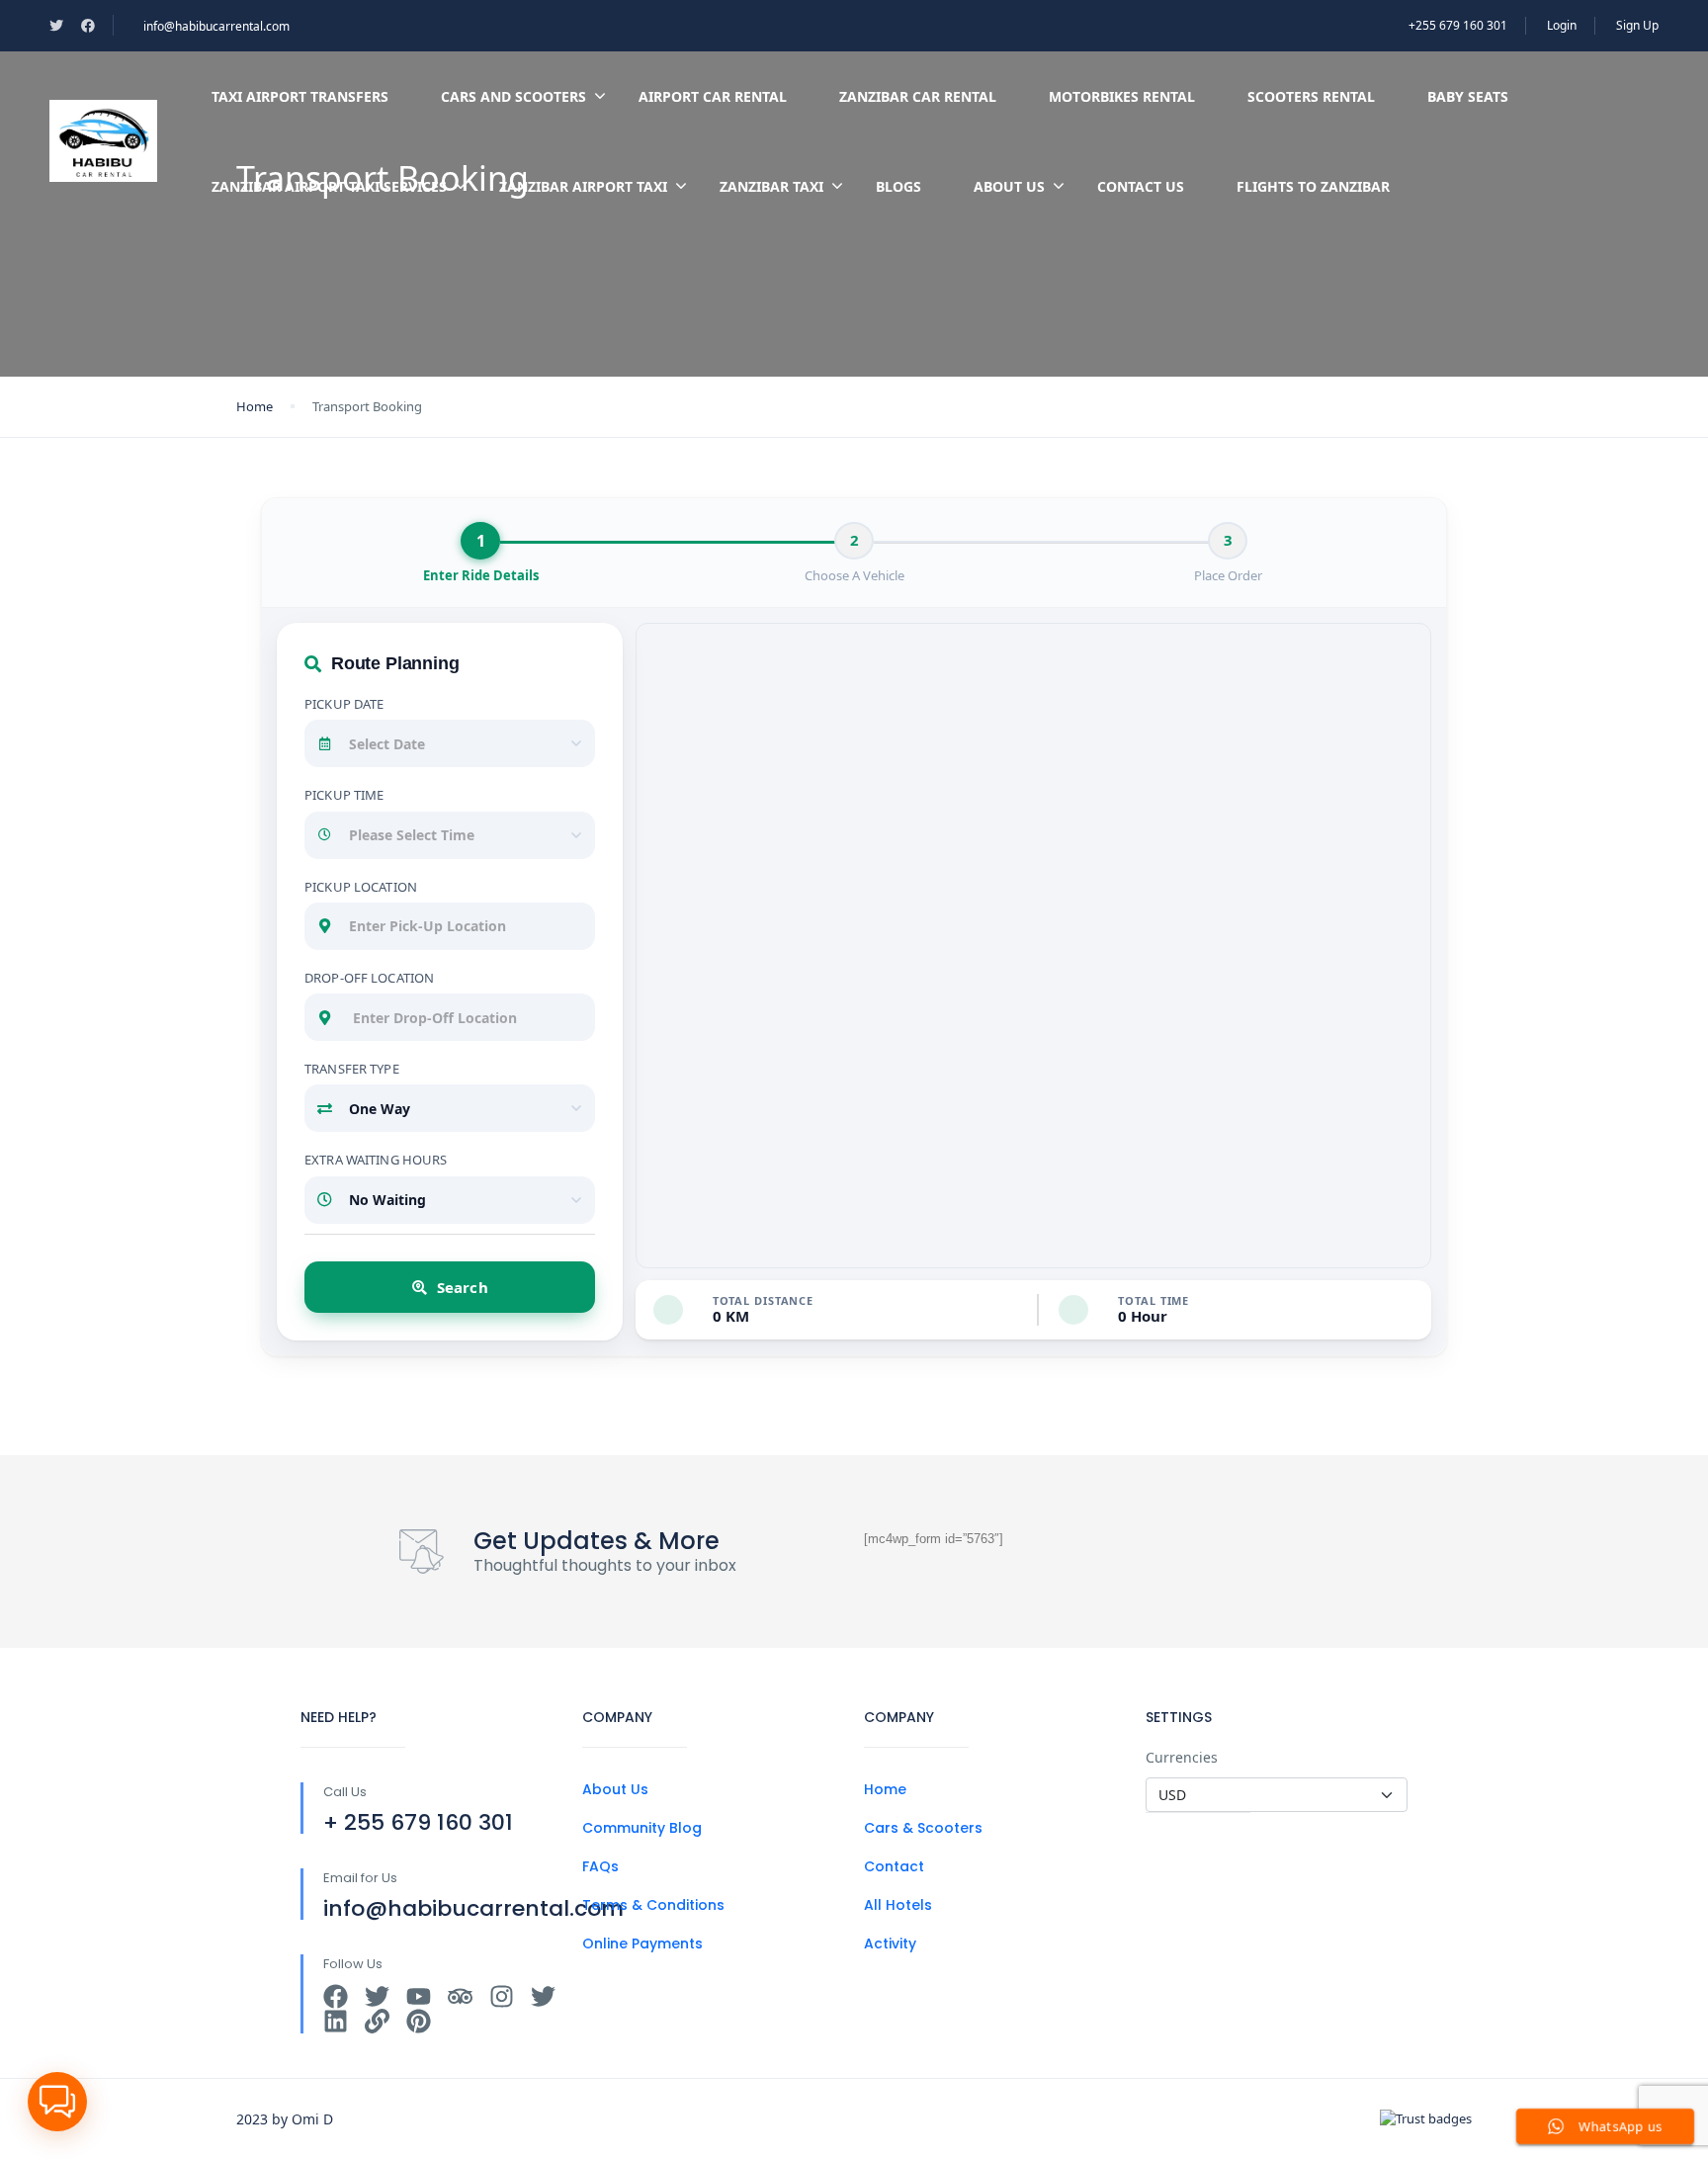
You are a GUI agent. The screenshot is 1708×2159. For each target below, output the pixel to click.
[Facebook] (336, 1996)
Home (255, 406)
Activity (890, 1943)
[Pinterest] (419, 2021)
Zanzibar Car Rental (918, 96)
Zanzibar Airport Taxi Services (329, 186)
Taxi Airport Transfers (300, 96)
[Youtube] (419, 1996)
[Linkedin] (336, 2021)
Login (1562, 25)
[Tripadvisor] (460, 1996)
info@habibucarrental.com (216, 26)
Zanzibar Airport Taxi (583, 186)
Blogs (898, 186)
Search (463, 1287)
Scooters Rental (1311, 96)
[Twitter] (377, 1996)
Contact (894, 1866)
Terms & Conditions (653, 1905)
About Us (1009, 186)
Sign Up (1637, 25)
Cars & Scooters (923, 1828)
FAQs (600, 1866)
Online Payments (642, 1943)
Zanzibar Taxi (771, 186)
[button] (57, 2102)
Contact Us (1141, 186)
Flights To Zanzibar (1313, 186)
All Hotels (898, 1905)
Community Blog (642, 1828)
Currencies (1182, 1757)
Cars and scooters (513, 96)
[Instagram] (502, 1996)
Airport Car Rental (713, 96)
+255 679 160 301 (1458, 25)
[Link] (377, 2021)
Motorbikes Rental (1122, 96)
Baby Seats (1468, 96)
